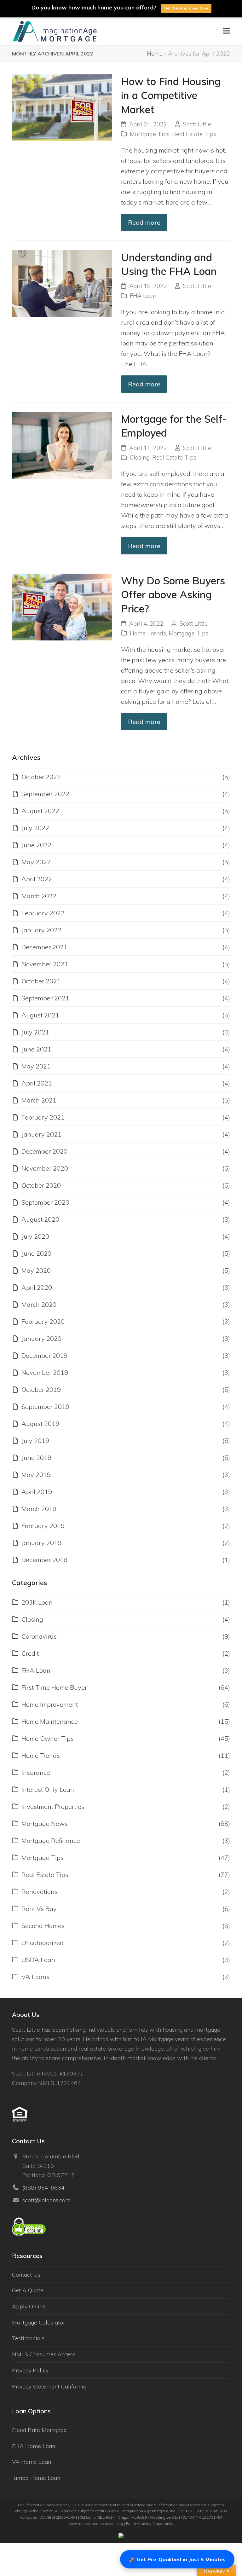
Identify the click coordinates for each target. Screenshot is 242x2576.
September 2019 (45, 1407)
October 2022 (41, 777)
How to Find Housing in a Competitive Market (171, 95)
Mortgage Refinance (51, 1841)
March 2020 (39, 1304)
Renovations (40, 1892)
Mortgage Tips (150, 134)
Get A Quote (28, 2290)
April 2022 (37, 879)
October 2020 (41, 1185)
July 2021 (35, 1032)
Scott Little (197, 124)
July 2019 (35, 1441)
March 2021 (39, 1100)
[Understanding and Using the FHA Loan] (62, 283)
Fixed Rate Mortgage (39, 2430)
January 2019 (41, 1543)
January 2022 (41, 930)
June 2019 (36, 1458)
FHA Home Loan (34, 2446)
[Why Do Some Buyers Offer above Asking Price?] (62, 606)
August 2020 (40, 1219)
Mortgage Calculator (39, 2322)
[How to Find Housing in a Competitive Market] (62, 107)
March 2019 (39, 1509)
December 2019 (44, 1355)
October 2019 (41, 1389)
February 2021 (43, 1117)
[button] (227, 31)
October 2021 (41, 981)
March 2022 (39, 896)
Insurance (36, 1772)
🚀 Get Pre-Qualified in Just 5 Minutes (177, 2559)
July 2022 (35, 828)
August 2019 (40, 1424)
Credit (30, 1653)
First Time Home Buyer (54, 1687)
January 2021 (41, 1134)
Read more (144, 222)
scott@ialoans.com (46, 2200)
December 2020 (44, 1151)
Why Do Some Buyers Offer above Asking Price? (173, 595)
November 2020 (45, 1168)
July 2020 (35, 1236)
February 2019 (43, 1526)
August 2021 (40, 1015)
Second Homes (43, 1926)
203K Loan (37, 1602)
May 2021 (36, 1066)
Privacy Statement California (49, 2386)
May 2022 (36, 862)
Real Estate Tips (194, 134)
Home (155, 54)
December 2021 (44, 947)
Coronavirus (39, 1636)
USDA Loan (38, 1960)
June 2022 (36, 845)
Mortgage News (45, 1823)
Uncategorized (43, 1943)
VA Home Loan (32, 2462)
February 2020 (43, 1321)
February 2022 (43, 913)
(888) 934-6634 (43, 2188)
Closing (140, 457)
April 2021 (37, 1083)
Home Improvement (50, 1704)
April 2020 (37, 1287)
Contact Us (26, 2275)
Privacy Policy (30, 2370)
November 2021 (45, 964)
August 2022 (40, 811)
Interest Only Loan (48, 1789)
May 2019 (36, 1475)
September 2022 (45, 794)
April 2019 (37, 1492)
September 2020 (45, 1202)
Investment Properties (53, 1806)
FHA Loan (143, 296)
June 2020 (36, 1253)
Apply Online (29, 2306)
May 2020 (36, 1270)
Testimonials (28, 2338)
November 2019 (45, 1372)
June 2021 (36, 1049)
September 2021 (45, 998)
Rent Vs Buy (39, 1909)
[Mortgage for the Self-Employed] (62, 445)
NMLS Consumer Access (44, 2354)
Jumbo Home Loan (36, 2478)
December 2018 (44, 1560)
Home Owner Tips (48, 1738)
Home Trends (148, 633)
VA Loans (35, 1977)
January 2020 (41, 1338)
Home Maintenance (50, 1721)
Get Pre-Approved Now (186, 8)
